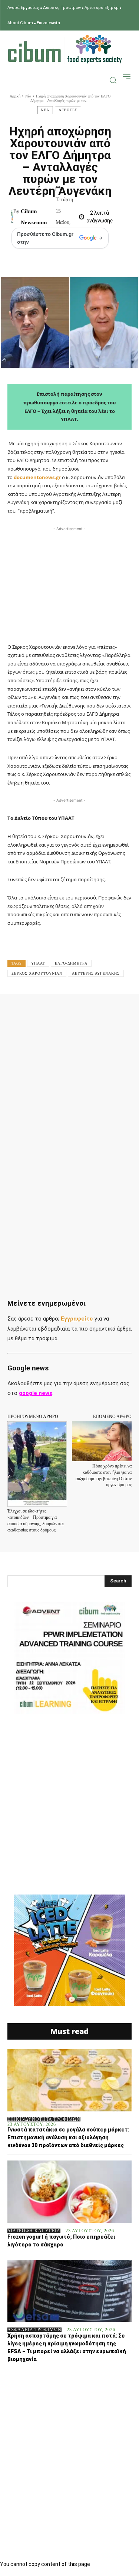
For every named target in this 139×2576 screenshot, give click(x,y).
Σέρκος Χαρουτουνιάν (37, 973)
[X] (55, 1010)
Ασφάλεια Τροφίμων (34, 2330)
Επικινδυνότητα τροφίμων (44, 2119)
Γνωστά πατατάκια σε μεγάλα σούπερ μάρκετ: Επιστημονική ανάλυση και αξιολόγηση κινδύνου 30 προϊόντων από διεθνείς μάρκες (68, 2137)
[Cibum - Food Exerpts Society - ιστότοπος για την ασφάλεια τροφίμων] (65, 49)
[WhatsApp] (89, 1010)
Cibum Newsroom (34, 217)
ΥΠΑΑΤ (38, 963)
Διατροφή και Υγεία (34, 2231)
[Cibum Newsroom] (12, 217)
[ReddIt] (123, 1010)
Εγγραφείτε (77, 1319)
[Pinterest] (72, 1010)
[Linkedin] (106, 1010)
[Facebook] (38, 1010)
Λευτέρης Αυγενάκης (96, 973)
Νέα (28, 96)
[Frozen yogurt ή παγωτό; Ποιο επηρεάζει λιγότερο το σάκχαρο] (69, 2192)
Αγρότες (68, 110)
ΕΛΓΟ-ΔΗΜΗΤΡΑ (71, 963)
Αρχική (15, 96)
